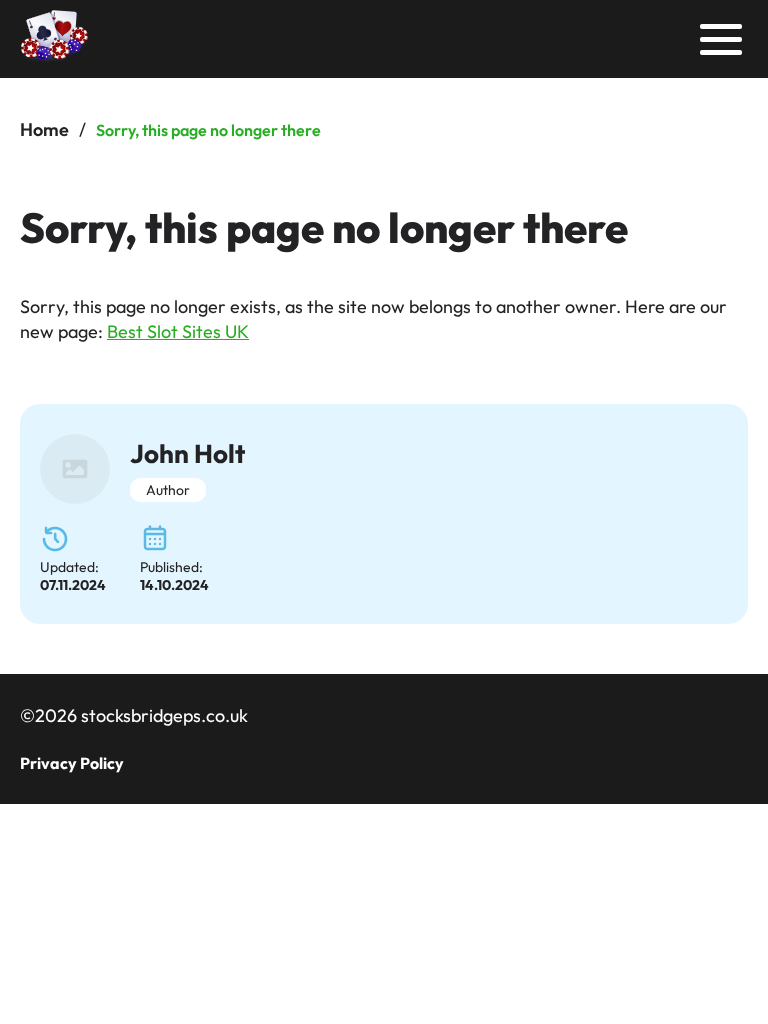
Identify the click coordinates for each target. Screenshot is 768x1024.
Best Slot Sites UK (178, 331)
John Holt (187, 453)
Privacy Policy (72, 763)
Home (44, 129)
